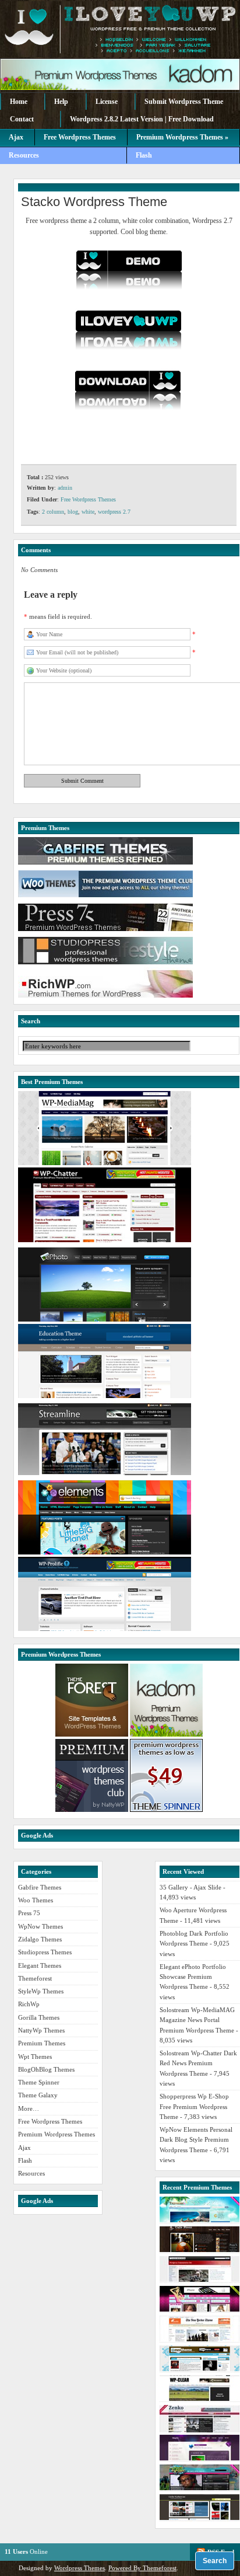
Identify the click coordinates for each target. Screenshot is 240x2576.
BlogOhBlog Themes (46, 2069)
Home (19, 102)
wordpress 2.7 (114, 512)
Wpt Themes (35, 2056)
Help (61, 102)
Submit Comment (82, 781)
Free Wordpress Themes (80, 137)
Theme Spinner (39, 2082)
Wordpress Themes (80, 2568)
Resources (24, 155)
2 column (53, 512)
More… (29, 2108)
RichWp (29, 2004)
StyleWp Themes (41, 1991)
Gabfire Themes (40, 1887)
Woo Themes (36, 1900)
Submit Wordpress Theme (184, 102)
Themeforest (35, 1978)
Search (215, 2561)
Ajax (16, 137)
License (107, 102)
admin (65, 488)
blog (73, 512)
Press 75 (29, 1913)
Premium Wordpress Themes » (182, 137)
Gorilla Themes (39, 2017)
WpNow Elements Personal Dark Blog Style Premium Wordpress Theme (196, 2140)
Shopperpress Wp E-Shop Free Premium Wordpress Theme (194, 2106)
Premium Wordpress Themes (57, 2134)
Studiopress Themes (45, 1952)
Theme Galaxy (38, 2095)
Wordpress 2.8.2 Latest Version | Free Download (142, 119)
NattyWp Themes (41, 2030)
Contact (22, 119)
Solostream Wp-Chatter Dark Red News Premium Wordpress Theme (198, 2063)
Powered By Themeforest (142, 2568)
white (88, 512)
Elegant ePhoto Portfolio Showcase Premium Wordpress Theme (193, 1977)
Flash (144, 155)
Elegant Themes (40, 1965)
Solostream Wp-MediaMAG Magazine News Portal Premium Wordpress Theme (197, 2020)
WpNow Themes (40, 1926)
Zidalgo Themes (40, 1939)
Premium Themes (42, 2043)
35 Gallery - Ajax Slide (190, 1887)
